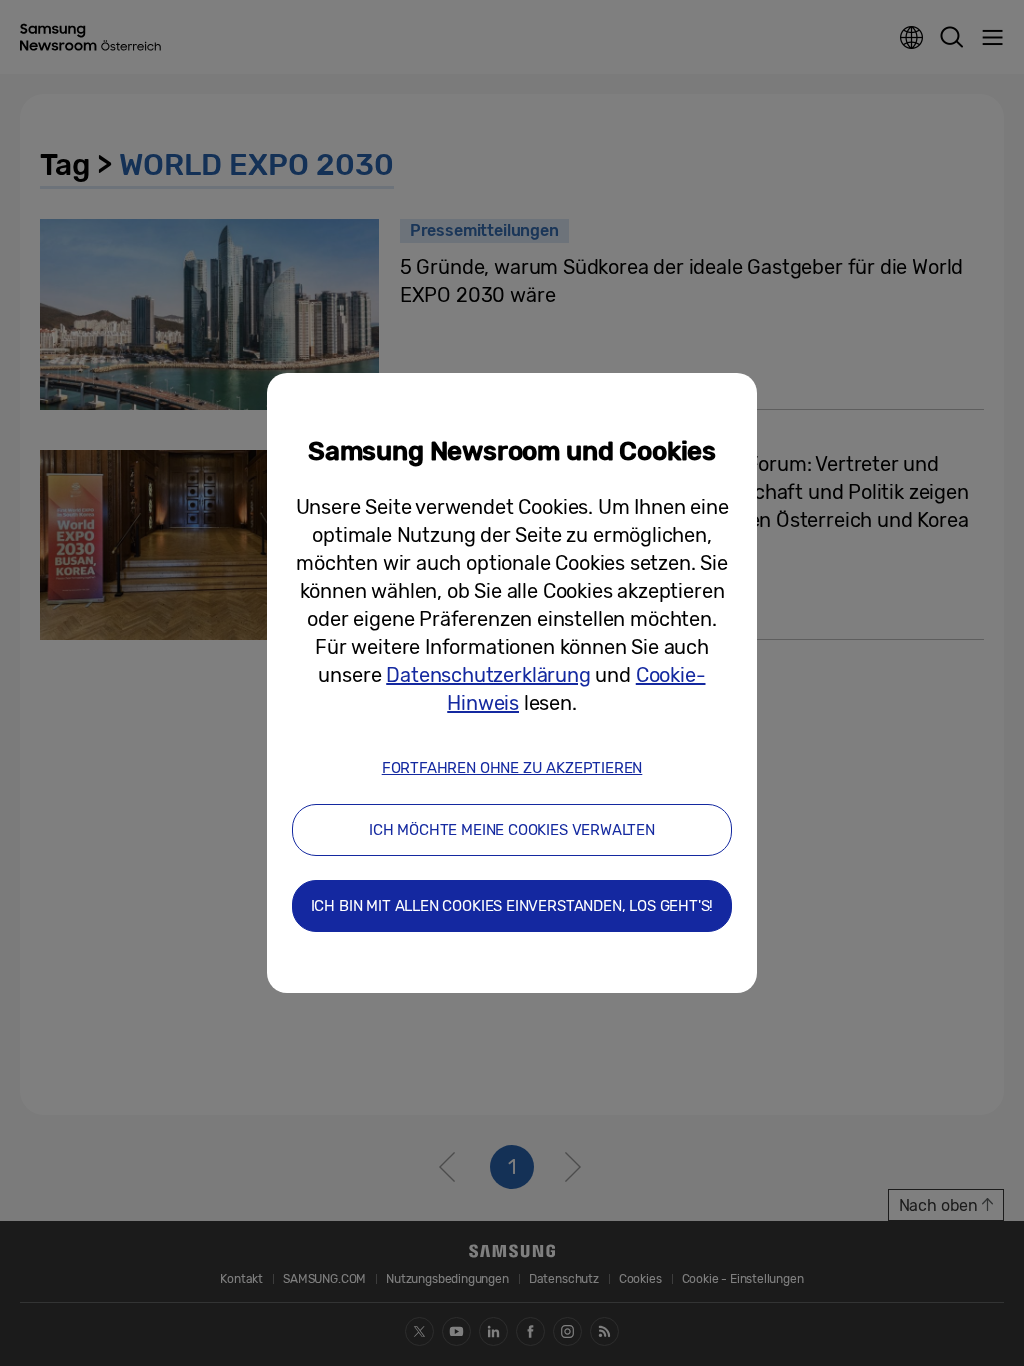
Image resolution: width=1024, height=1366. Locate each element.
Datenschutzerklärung (488, 675)
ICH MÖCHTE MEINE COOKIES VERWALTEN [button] (512, 830)
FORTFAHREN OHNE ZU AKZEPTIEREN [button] (512, 768)
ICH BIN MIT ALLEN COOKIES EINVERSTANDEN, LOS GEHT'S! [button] (512, 906)
